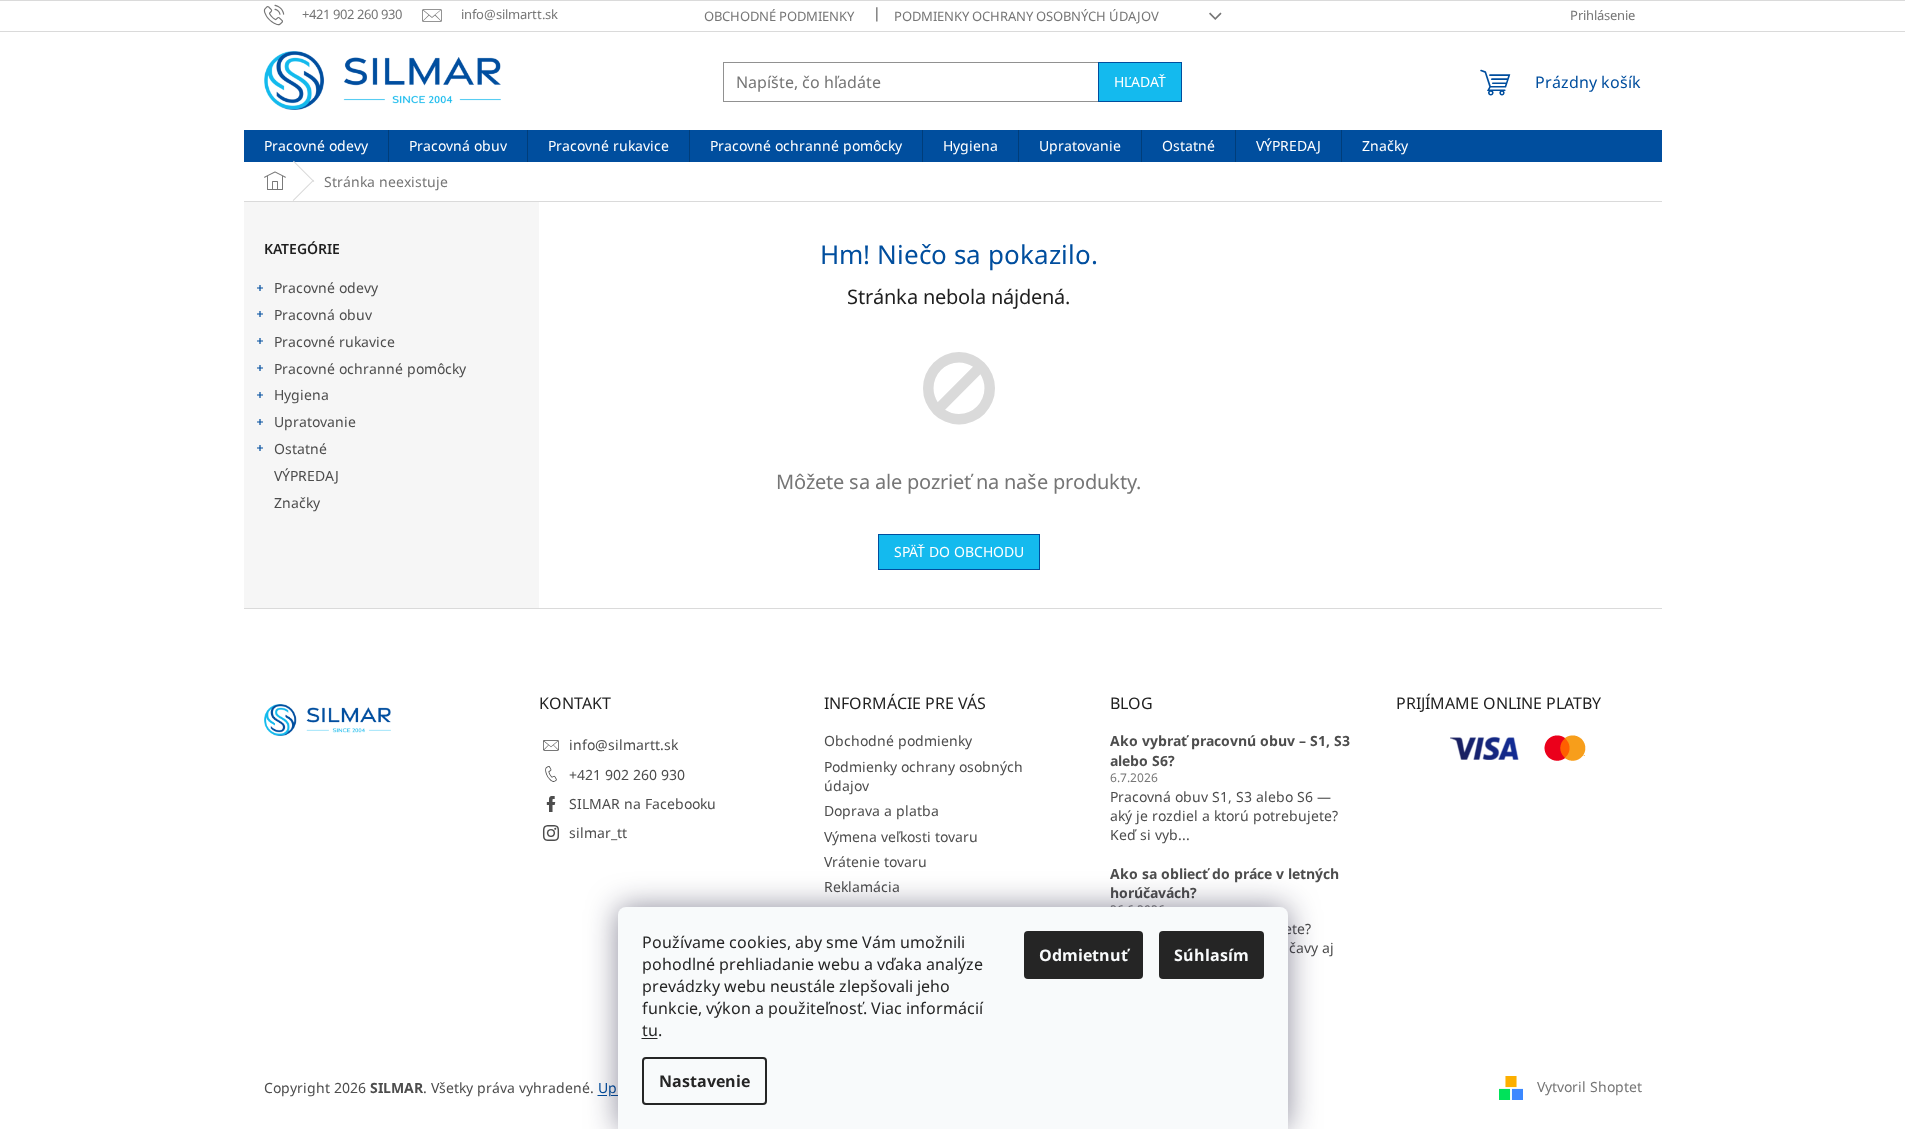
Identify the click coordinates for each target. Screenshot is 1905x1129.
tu (650, 1030)
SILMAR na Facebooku (642, 803)
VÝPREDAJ (306, 475)
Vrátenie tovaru (875, 861)
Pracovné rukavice (334, 341)
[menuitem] (316, 146)
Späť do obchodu (959, 551)
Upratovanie (315, 421)
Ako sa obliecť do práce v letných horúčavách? (1224, 883)
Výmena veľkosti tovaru (901, 836)
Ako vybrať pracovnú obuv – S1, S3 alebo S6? (1230, 750)
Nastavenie (704, 1081)
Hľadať (1140, 81)
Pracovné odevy (326, 287)
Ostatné (300, 448)
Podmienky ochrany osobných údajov (1026, 16)
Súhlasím (1211, 955)
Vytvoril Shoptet (1589, 1086)
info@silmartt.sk (623, 744)
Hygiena (301, 394)
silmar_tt (598, 832)
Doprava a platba (881, 810)
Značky (297, 502)
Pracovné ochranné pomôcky (370, 368)
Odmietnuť (1083, 955)
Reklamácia (862, 886)
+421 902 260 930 (627, 774)
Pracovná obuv (323, 314)
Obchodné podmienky (779, 16)
